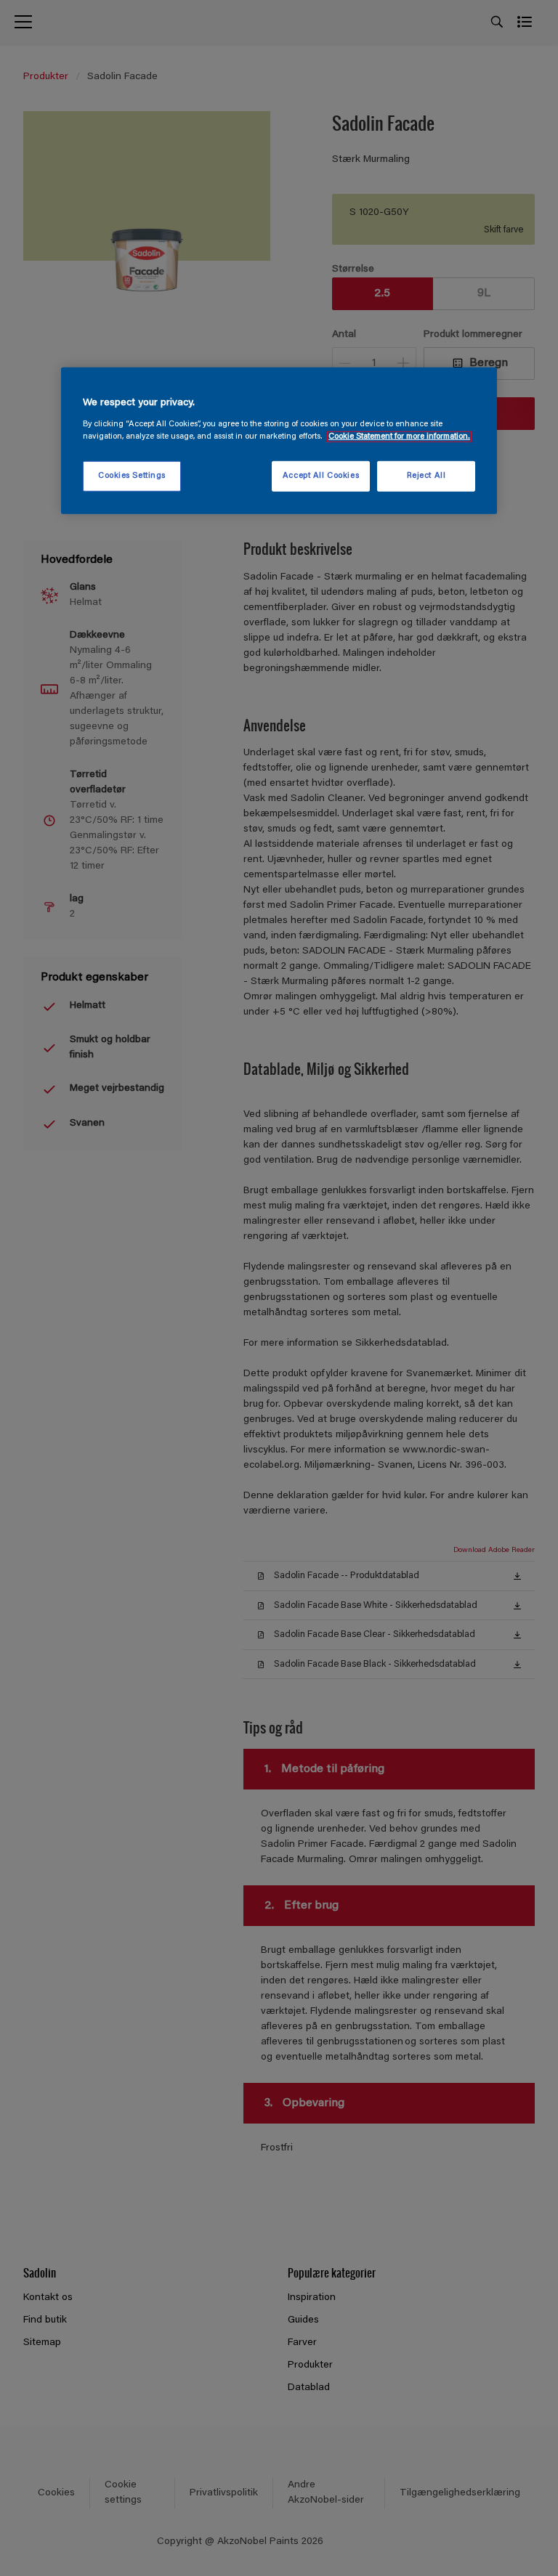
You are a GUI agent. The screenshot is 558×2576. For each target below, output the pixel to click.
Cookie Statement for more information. (399, 436)
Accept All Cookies (321, 476)
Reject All (426, 476)
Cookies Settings (132, 476)
